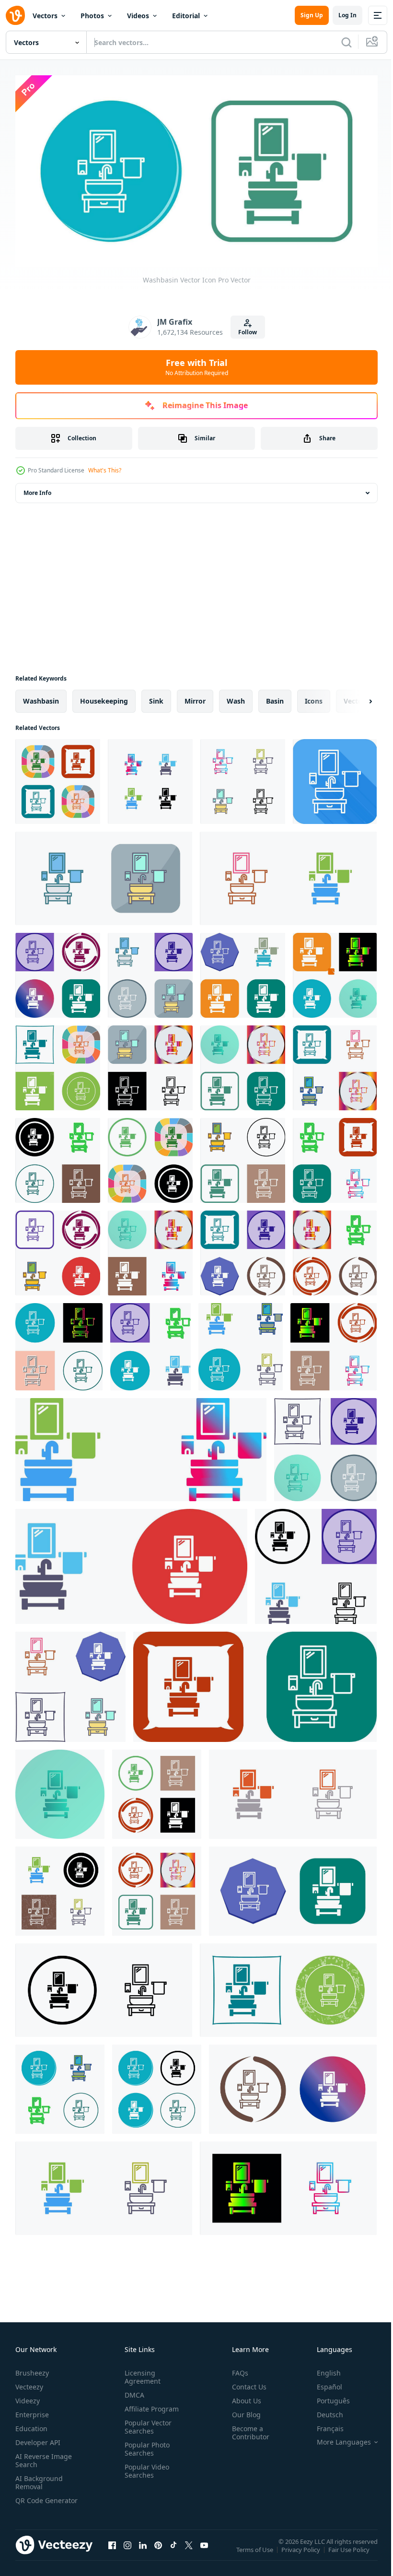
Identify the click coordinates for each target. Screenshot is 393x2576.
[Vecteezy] (15, 15)
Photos (92, 16)
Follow (248, 332)
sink (156, 697)
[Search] (347, 42)
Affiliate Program (150, 2405)
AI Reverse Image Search (44, 2457)
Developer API (38, 2439)
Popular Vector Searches (146, 2423)
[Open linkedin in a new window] (143, 2551)
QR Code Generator (32, 2501)
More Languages (337, 2438)
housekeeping (104, 697)
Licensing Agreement (141, 2373)
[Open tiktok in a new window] (173, 2551)
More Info (37, 489)
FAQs (236, 2369)
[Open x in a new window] (189, 2551)
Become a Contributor (247, 2429)
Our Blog (243, 2411)
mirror (195, 697)
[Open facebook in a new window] (112, 2551)
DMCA (133, 2391)
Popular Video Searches (145, 2467)
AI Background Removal (39, 2479)
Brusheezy (32, 2369)
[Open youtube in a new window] (204, 2551)
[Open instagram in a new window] (127, 2551)
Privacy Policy (302, 2552)
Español (322, 2383)
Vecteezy (29, 2383)
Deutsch (323, 2411)
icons (314, 697)
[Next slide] (355, 697)
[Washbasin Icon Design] (58, 971)
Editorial (186, 16)
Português (326, 2397)
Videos (138, 16)
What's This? (105, 470)
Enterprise (32, 2411)
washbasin (41, 697)
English (322, 2369)
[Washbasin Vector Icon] (58, 778)
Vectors (45, 16)
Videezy (28, 2397)
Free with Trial (197, 367)
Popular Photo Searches (145, 2445)
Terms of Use (256, 2552)
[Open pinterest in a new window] (158, 2551)
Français (323, 2425)
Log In (347, 15)
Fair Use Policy (350, 2552)
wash (236, 697)
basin (275, 697)
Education (31, 2425)
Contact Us (245, 2383)
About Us (243, 2397)
